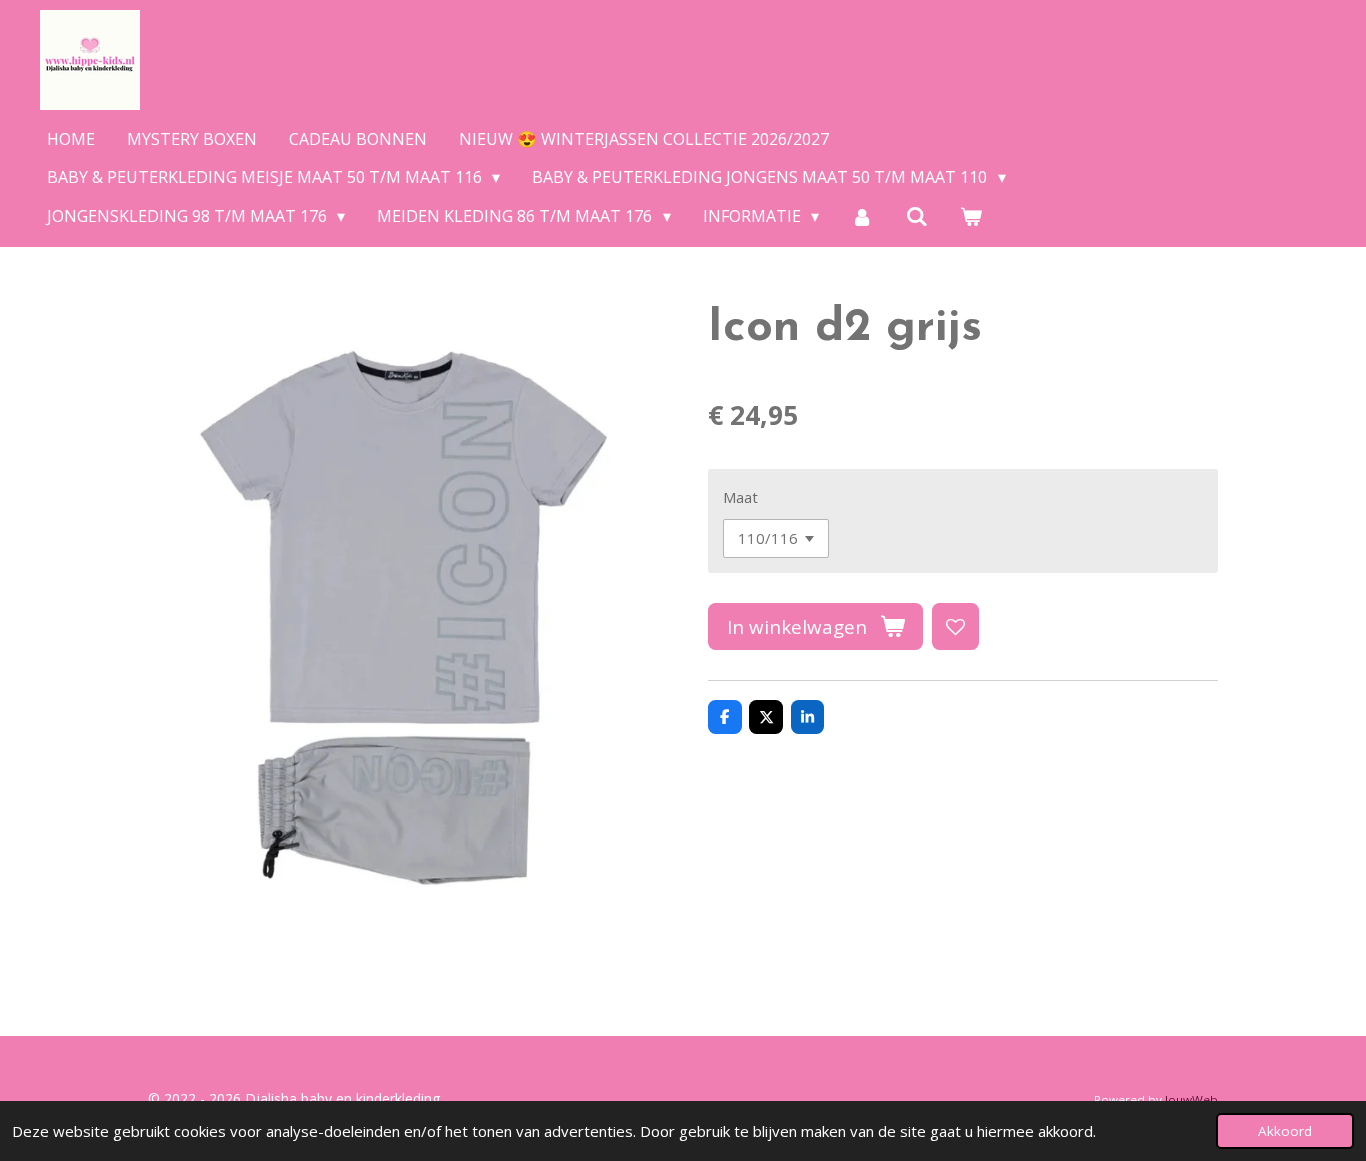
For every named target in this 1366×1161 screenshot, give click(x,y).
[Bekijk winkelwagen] (971, 216)
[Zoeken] (917, 216)
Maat (740, 497)
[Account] (862, 216)
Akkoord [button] (1285, 1131)
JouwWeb (1191, 1099)
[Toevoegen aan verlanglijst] (955, 626)
